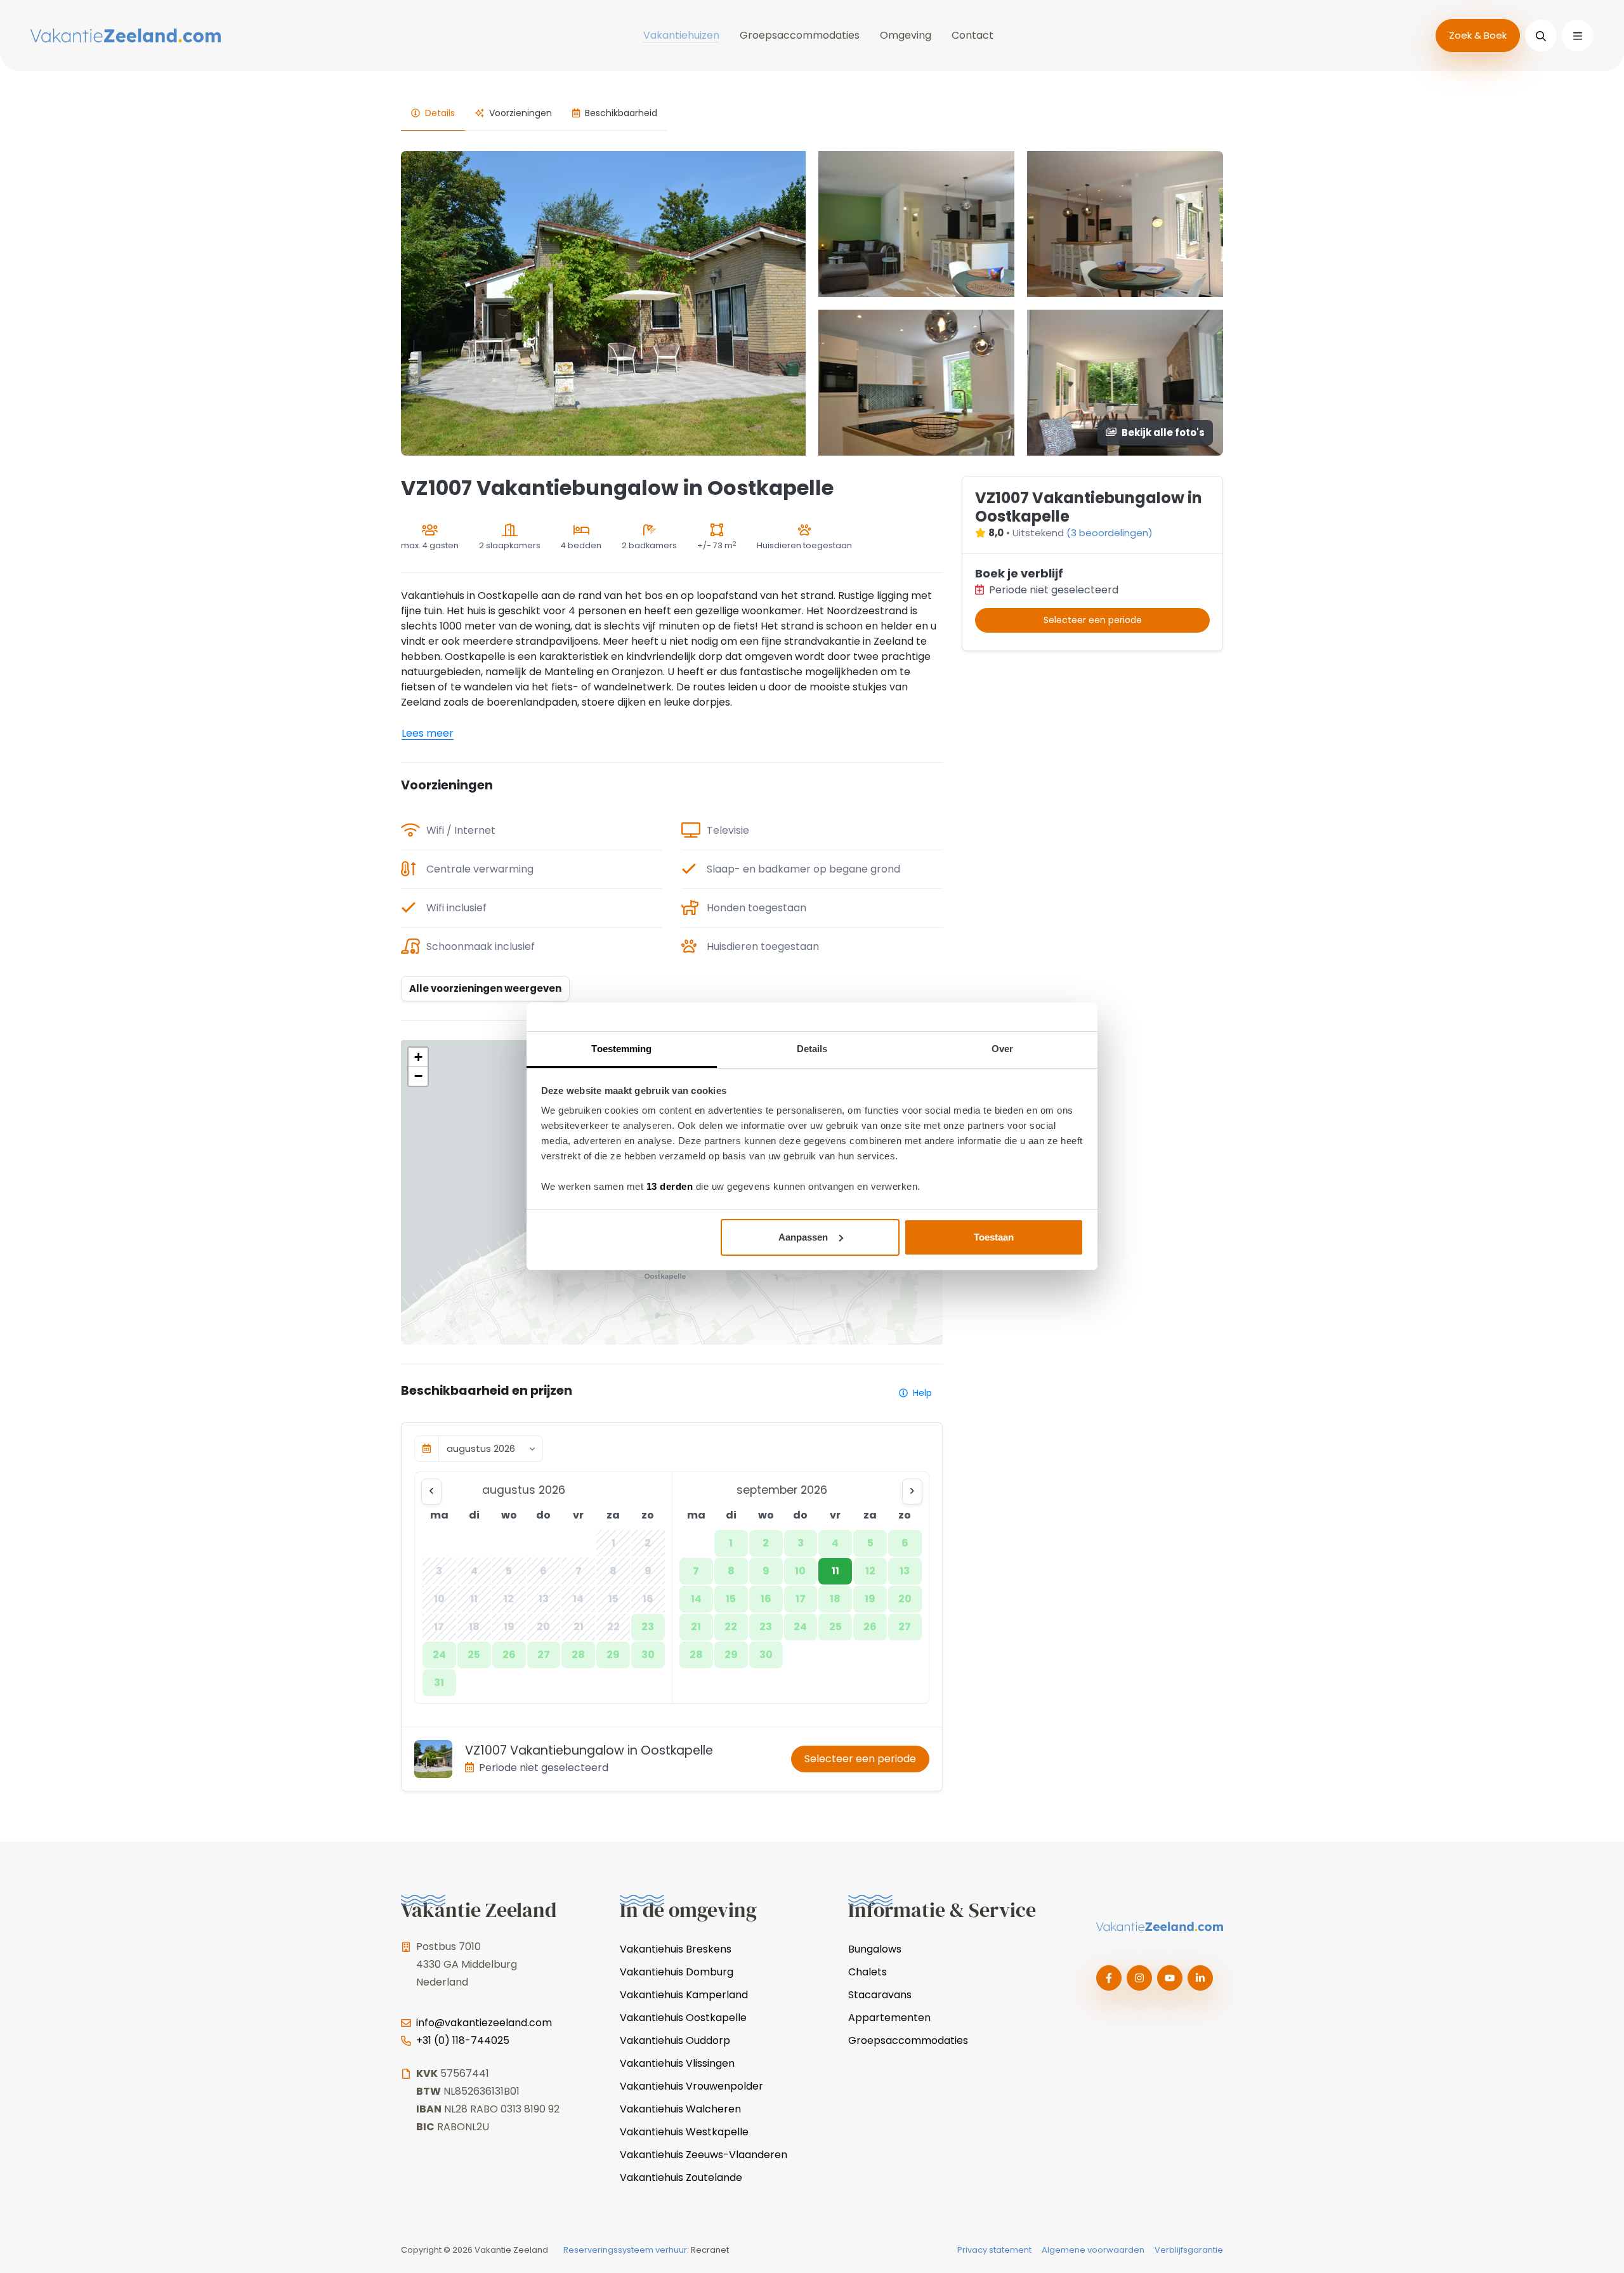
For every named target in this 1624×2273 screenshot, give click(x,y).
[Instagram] (1139, 1978)
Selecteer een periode (860, 1759)
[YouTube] (1170, 1978)
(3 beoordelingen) (1110, 533)
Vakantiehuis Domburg (677, 1972)
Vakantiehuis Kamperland (684, 1995)
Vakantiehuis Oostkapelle (683, 2018)
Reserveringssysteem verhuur (625, 2250)
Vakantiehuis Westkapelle (684, 2132)
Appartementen (889, 2018)
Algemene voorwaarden (1093, 2250)
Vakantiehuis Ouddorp (675, 2040)
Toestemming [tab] (621, 1049)
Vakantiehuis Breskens (676, 1949)
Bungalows (875, 1949)
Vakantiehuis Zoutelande (681, 2177)
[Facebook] (1109, 1978)
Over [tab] (1002, 1049)
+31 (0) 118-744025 (463, 2040)
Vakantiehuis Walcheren (680, 2109)
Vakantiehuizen (681, 35)
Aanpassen (803, 1237)
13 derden (670, 1186)
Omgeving (906, 35)
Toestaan (994, 1237)
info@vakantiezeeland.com (484, 2023)
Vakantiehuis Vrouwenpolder (691, 2086)
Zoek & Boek (1478, 35)
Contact (972, 35)
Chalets (868, 1972)
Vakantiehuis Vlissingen (677, 2063)
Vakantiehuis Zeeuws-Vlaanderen (704, 2155)
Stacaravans (880, 1995)
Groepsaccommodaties (800, 35)
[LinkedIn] (1200, 1978)
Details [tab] (812, 1049)
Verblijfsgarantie (1189, 2250)
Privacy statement (994, 2250)
